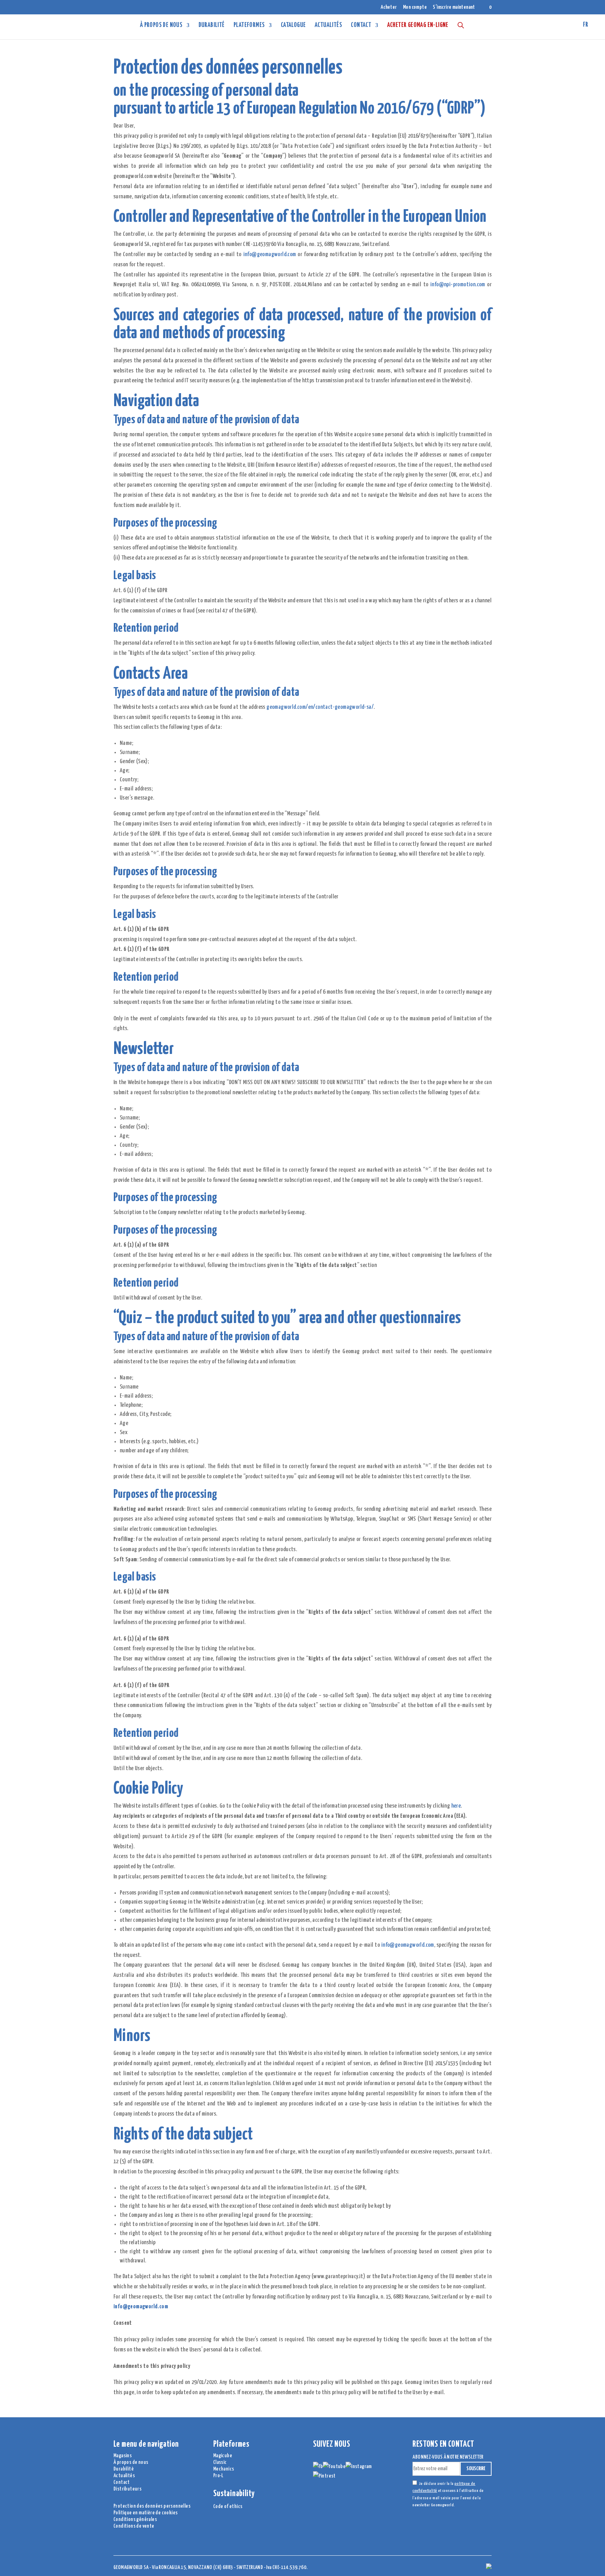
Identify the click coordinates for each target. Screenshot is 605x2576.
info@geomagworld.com (270, 255)
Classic (220, 2462)
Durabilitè (124, 2469)
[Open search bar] (461, 25)
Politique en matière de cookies (145, 2513)
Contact (361, 26)
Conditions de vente (134, 2526)
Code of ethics (228, 2506)
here (456, 1806)
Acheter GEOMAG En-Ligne (418, 26)
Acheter (389, 7)
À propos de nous (161, 26)
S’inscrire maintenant (454, 7)
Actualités (328, 26)
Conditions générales (135, 2519)
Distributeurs (127, 2489)
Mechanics (224, 2469)
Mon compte (415, 7)
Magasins (123, 2456)
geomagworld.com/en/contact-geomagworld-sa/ (320, 707)
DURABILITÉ (212, 26)
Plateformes (249, 26)
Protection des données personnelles (152, 2506)
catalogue (293, 26)
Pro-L (218, 2476)
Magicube (223, 2456)
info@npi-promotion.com (458, 285)
